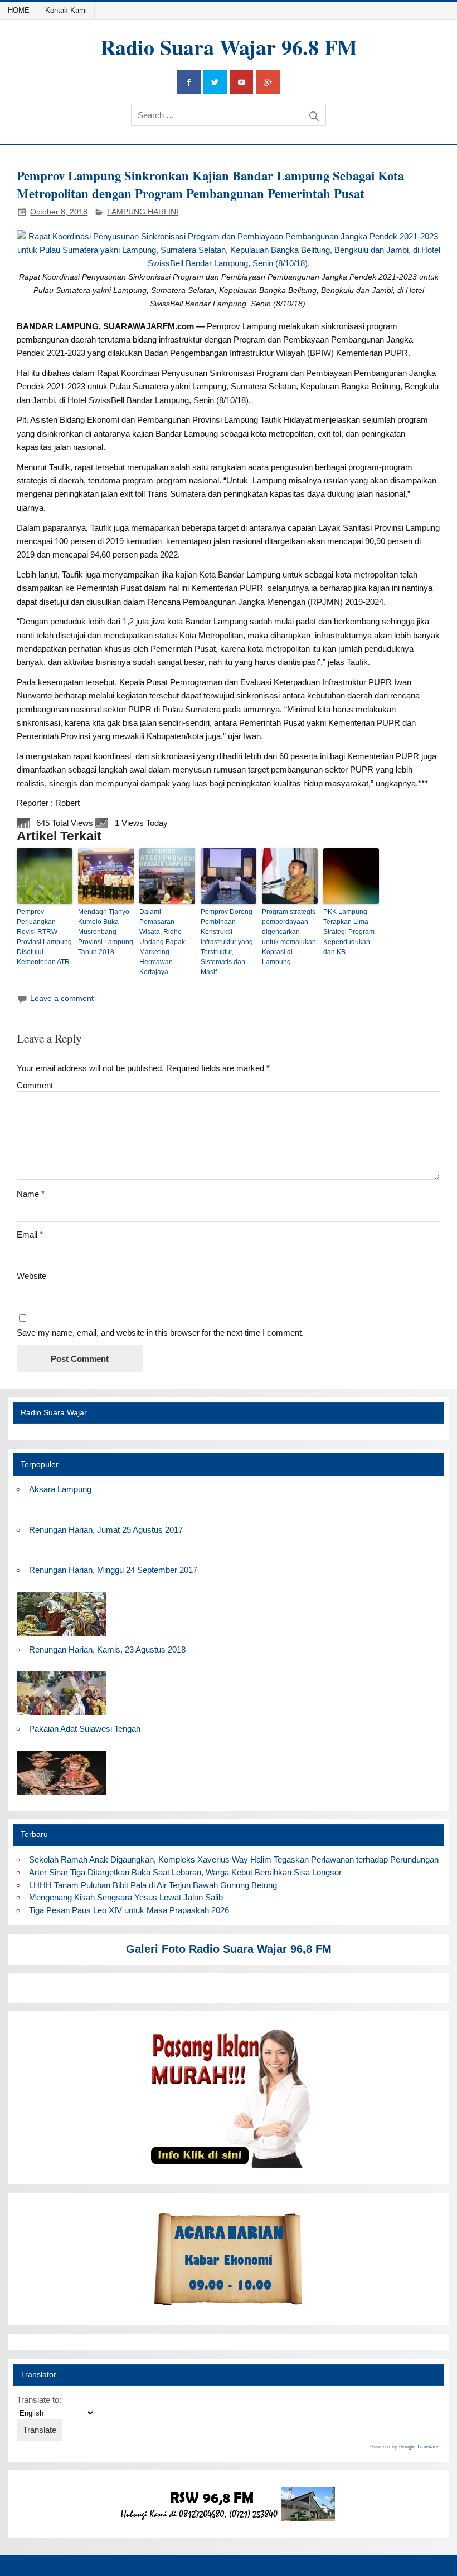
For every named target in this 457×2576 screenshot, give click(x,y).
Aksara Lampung (60, 1489)
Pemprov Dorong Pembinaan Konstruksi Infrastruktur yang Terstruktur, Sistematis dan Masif (227, 942)
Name (31, 1194)
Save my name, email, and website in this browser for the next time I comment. (160, 1333)
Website (31, 1276)
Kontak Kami (66, 10)
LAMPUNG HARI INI (143, 212)
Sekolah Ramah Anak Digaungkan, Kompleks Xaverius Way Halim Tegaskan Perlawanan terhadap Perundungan (234, 1859)
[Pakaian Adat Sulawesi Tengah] (61, 1795)
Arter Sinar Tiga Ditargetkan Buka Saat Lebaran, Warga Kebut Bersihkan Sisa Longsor (185, 1872)
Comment (35, 1085)
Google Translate (419, 2447)
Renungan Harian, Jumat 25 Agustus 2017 (106, 1530)
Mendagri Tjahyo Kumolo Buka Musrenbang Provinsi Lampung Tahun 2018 (106, 932)
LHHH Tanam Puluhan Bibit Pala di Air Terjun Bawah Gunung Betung (153, 1885)
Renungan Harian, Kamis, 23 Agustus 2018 (107, 1649)
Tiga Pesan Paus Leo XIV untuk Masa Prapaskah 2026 (129, 1910)
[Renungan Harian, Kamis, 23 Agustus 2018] (61, 1716)
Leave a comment (62, 998)
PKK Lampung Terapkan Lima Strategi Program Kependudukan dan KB (349, 932)
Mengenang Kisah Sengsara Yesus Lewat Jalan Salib (128, 1897)
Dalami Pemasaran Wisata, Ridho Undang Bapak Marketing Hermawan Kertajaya (162, 942)
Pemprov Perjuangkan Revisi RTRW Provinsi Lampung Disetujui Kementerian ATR (44, 937)
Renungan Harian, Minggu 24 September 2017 (113, 1570)
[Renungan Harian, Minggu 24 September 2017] (61, 1637)
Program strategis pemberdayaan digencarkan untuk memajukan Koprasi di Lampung (289, 937)
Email (30, 1235)
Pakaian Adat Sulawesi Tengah (85, 1729)
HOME (19, 10)
